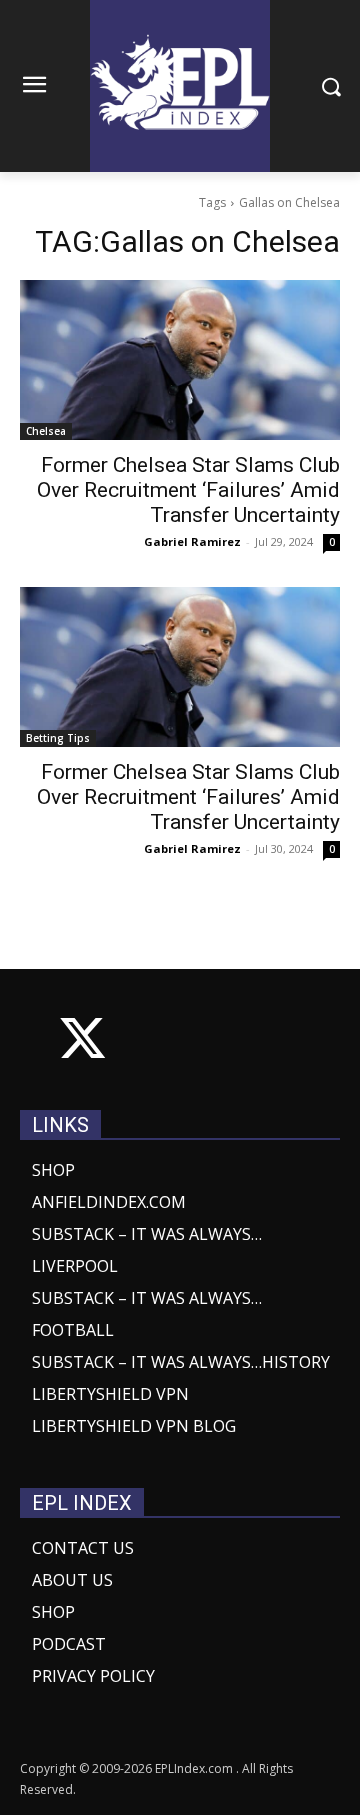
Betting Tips (58, 738)
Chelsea (46, 431)
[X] (82, 1042)
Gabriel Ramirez (192, 541)
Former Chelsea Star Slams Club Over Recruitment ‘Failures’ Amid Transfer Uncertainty (188, 490)
